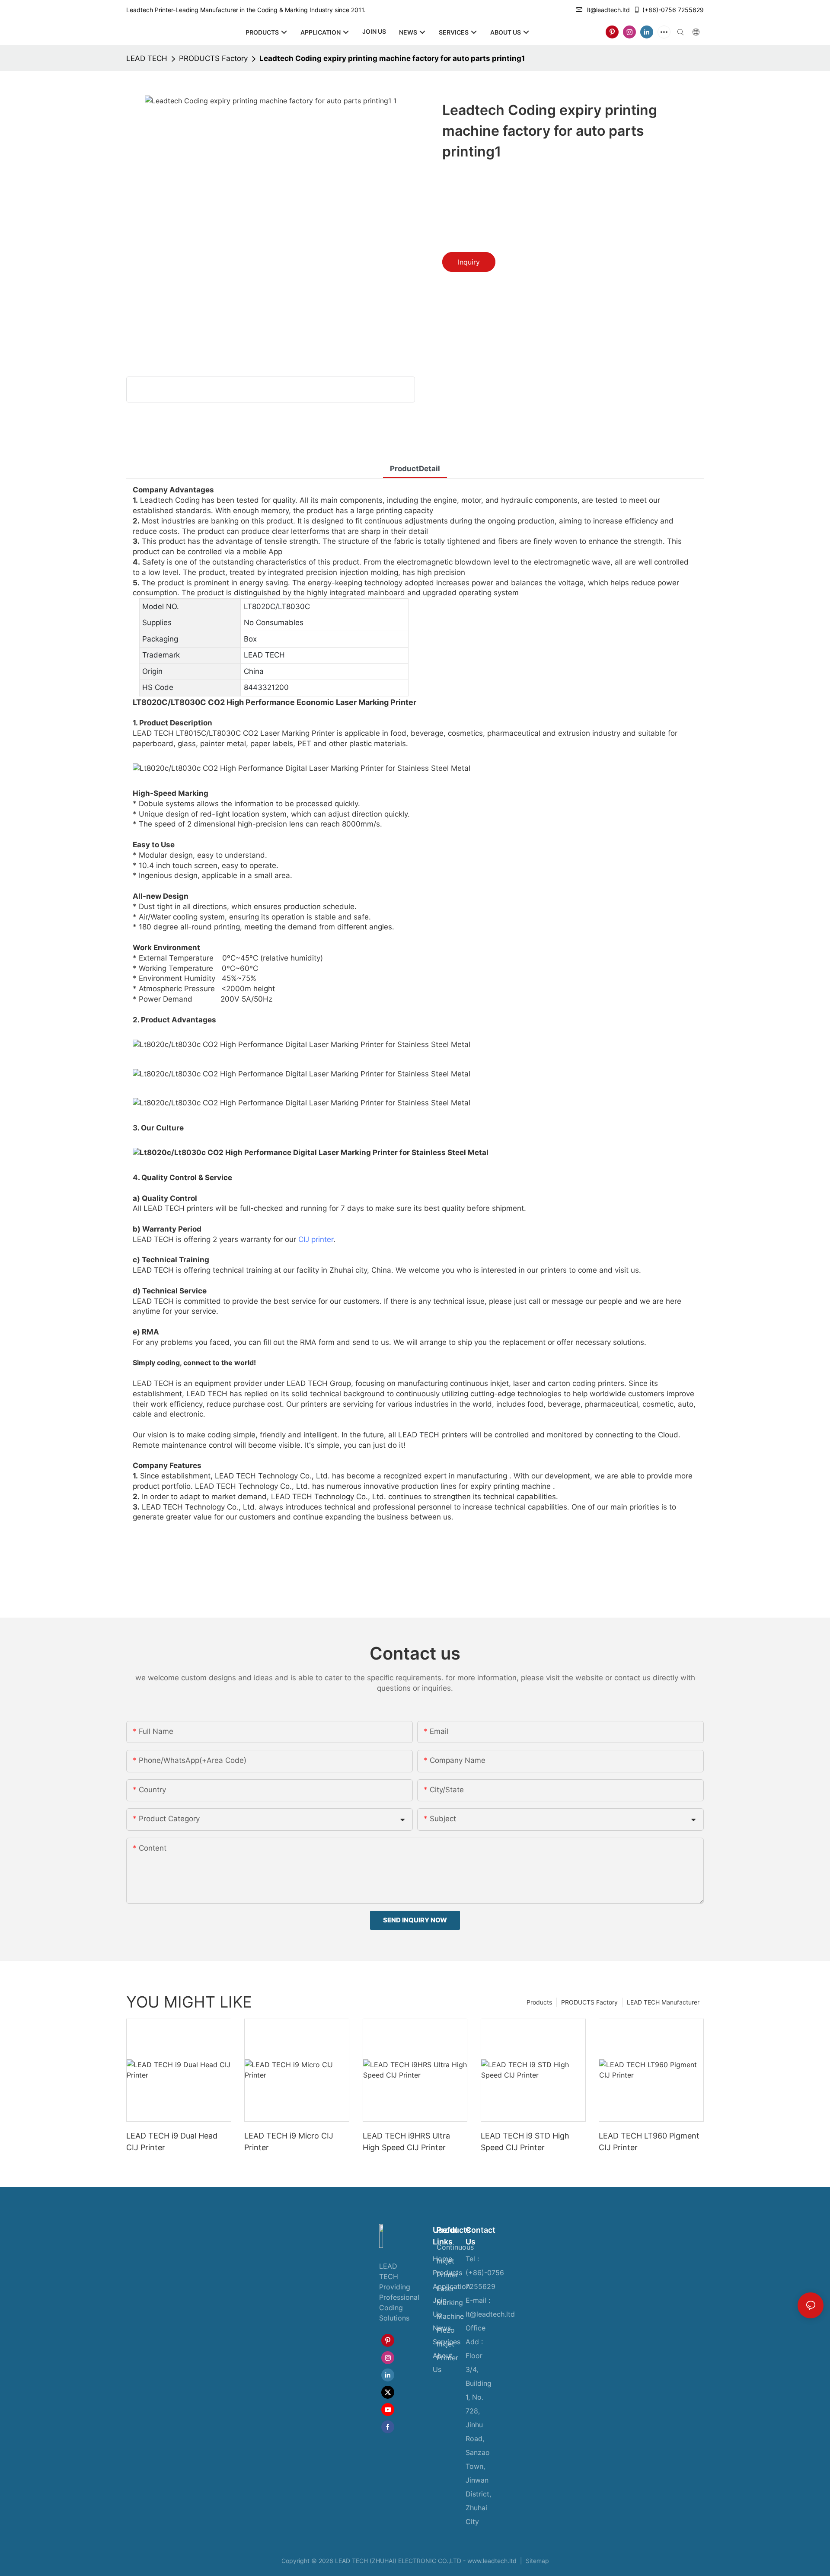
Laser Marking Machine (450, 2302)
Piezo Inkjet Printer (447, 2344)
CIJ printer (316, 1239)
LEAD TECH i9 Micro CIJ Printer (289, 2142)
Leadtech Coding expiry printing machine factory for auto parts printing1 (392, 58)
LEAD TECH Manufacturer (663, 2002)
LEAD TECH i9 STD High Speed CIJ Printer (525, 2142)
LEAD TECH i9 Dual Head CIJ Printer (172, 2142)
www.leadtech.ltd (492, 2561)
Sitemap (536, 2561)
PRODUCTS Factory (213, 58)
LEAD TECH (147, 58)
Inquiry (469, 262)
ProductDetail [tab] (415, 469)
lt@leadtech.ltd (608, 10)
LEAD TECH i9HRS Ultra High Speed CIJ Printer (406, 2142)
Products (539, 2002)
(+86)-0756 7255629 (673, 10)
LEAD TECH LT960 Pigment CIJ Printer (649, 2142)
